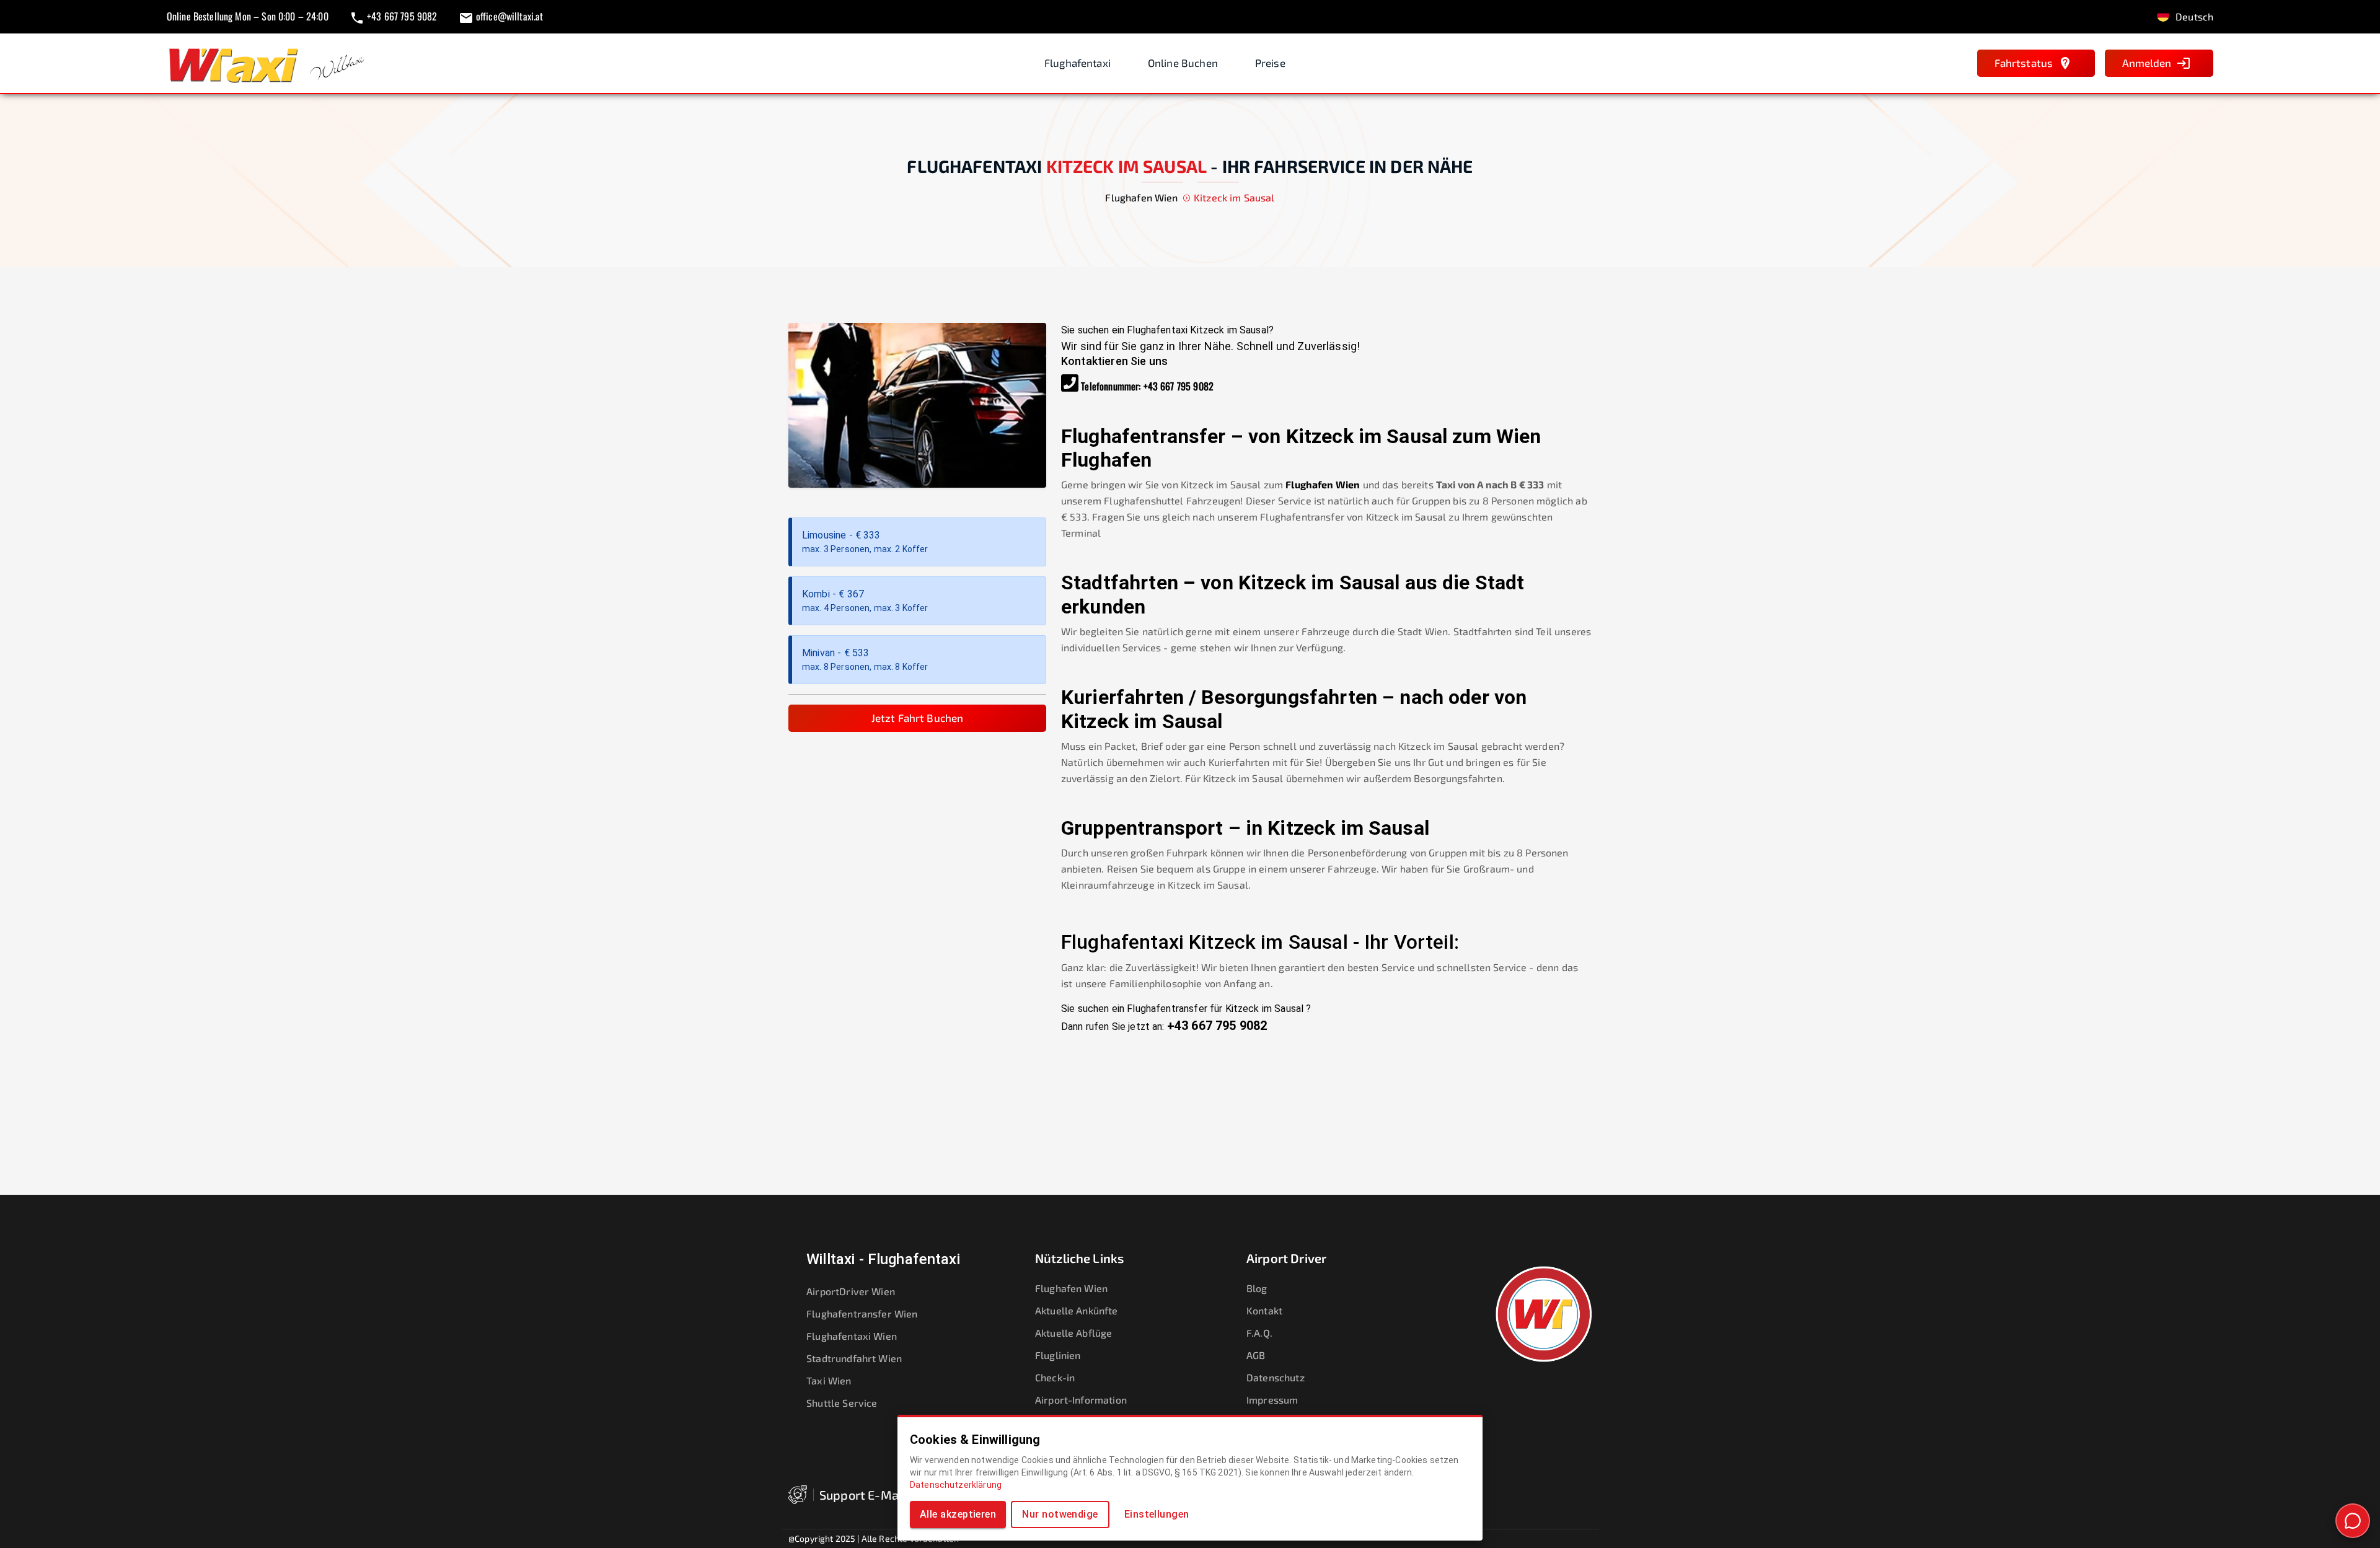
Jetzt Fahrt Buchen (918, 718)
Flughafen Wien (1323, 484)
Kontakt (1264, 1310)
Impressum (1272, 1400)
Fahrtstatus (2024, 63)
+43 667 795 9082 (1179, 386)
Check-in (1055, 1377)
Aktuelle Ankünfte (1077, 1310)
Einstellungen (1157, 1514)
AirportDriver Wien (851, 1291)
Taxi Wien (829, 1380)
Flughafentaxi (1078, 63)
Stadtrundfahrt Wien (854, 1358)
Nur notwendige (1060, 1514)
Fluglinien (1058, 1355)
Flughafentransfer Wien (862, 1313)
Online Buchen (1183, 63)
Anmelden (2147, 63)
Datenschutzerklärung (956, 1485)
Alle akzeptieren (958, 1514)
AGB (1256, 1355)
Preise (1270, 63)
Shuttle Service (842, 1403)
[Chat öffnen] (2353, 1521)
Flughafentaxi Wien (852, 1336)
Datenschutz (1276, 1377)
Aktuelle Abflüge (1073, 1333)
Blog (1257, 1288)
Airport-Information (1081, 1400)
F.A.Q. (1259, 1333)
